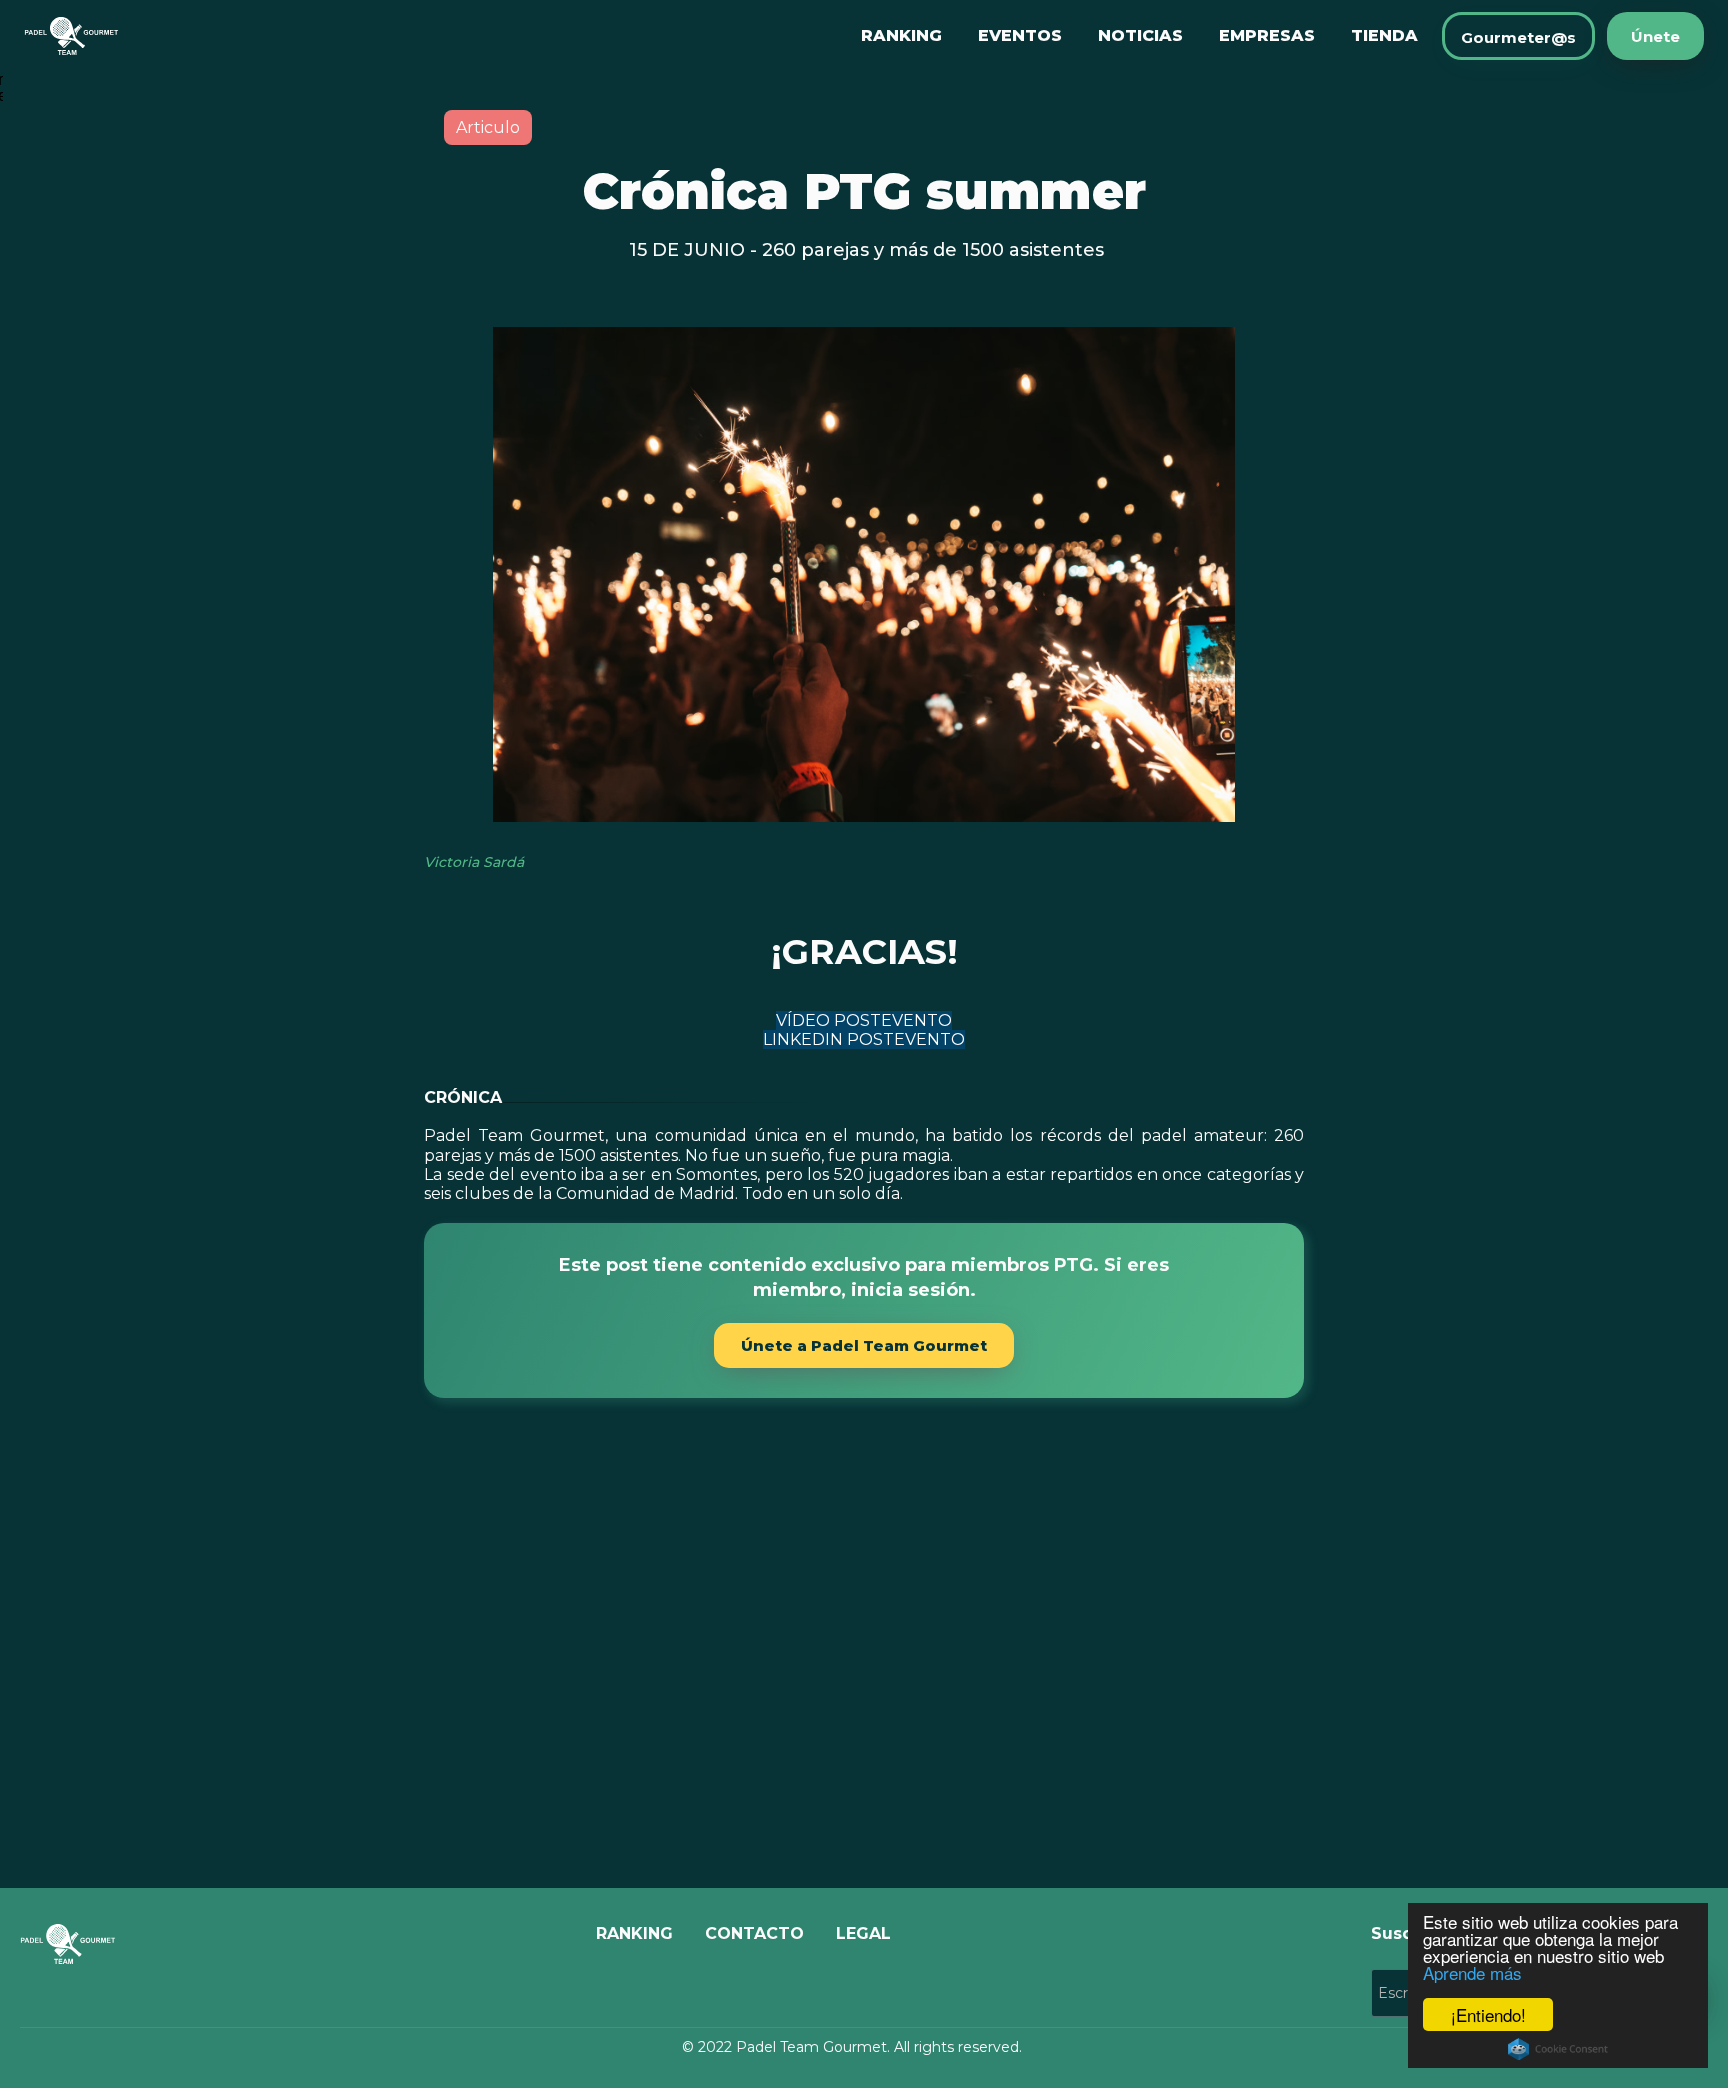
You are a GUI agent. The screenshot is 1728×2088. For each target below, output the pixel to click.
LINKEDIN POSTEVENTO (864, 1039)
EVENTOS (1020, 35)
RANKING (901, 35)
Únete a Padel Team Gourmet (864, 1345)
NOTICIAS (1140, 35)
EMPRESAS (1267, 35)
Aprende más (1472, 1972)
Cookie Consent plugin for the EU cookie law (1558, 2049)
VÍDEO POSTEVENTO (864, 1020)
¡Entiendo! (1488, 2014)
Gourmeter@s (1518, 37)
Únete (1655, 36)
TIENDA (1384, 35)
